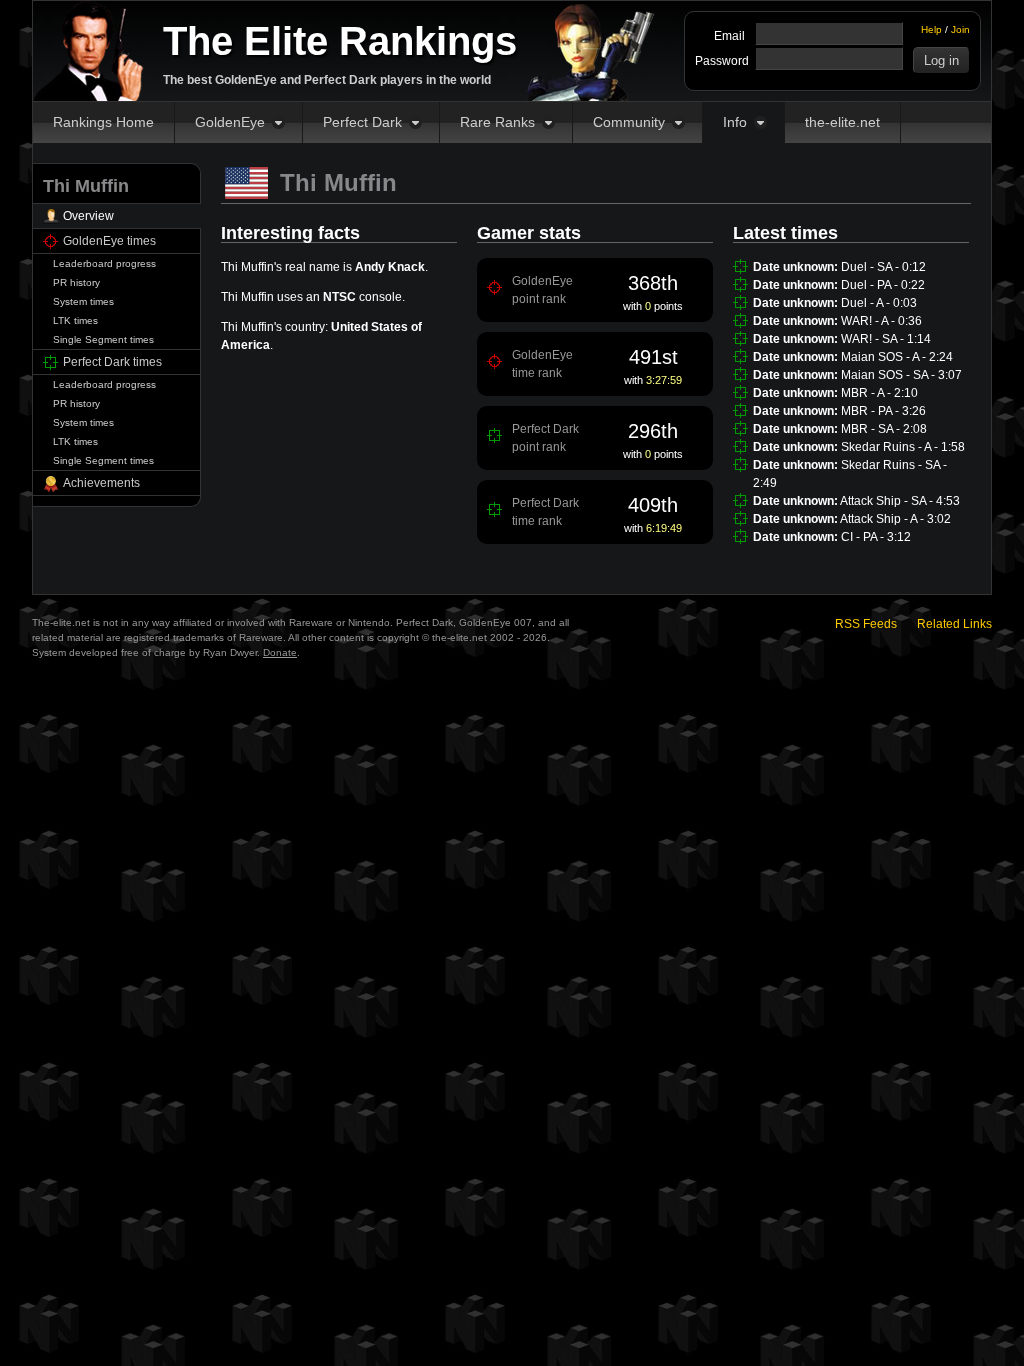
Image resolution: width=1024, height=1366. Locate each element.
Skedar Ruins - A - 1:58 (903, 447)
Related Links (954, 624)
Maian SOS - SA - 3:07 (901, 375)
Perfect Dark (362, 122)
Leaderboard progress (104, 263)
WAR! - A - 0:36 (881, 321)
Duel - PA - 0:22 (883, 285)
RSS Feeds (866, 624)
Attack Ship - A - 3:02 (895, 519)
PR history (76, 282)
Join (960, 29)
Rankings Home (103, 122)
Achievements (101, 483)
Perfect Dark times (112, 362)
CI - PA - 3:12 (876, 537)
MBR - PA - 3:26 (883, 411)
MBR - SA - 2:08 (884, 429)
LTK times (75, 320)
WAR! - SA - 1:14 (886, 339)
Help (931, 29)
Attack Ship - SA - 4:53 (900, 501)
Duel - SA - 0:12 (883, 267)
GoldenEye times (109, 241)
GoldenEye (230, 122)
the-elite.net (842, 122)
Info (735, 122)
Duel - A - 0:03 (879, 303)
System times (83, 301)
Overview (88, 216)
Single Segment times (103, 339)
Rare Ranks (497, 122)
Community (629, 122)
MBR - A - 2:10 (879, 393)
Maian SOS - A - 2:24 (897, 357)
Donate (280, 652)
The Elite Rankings (340, 41)
